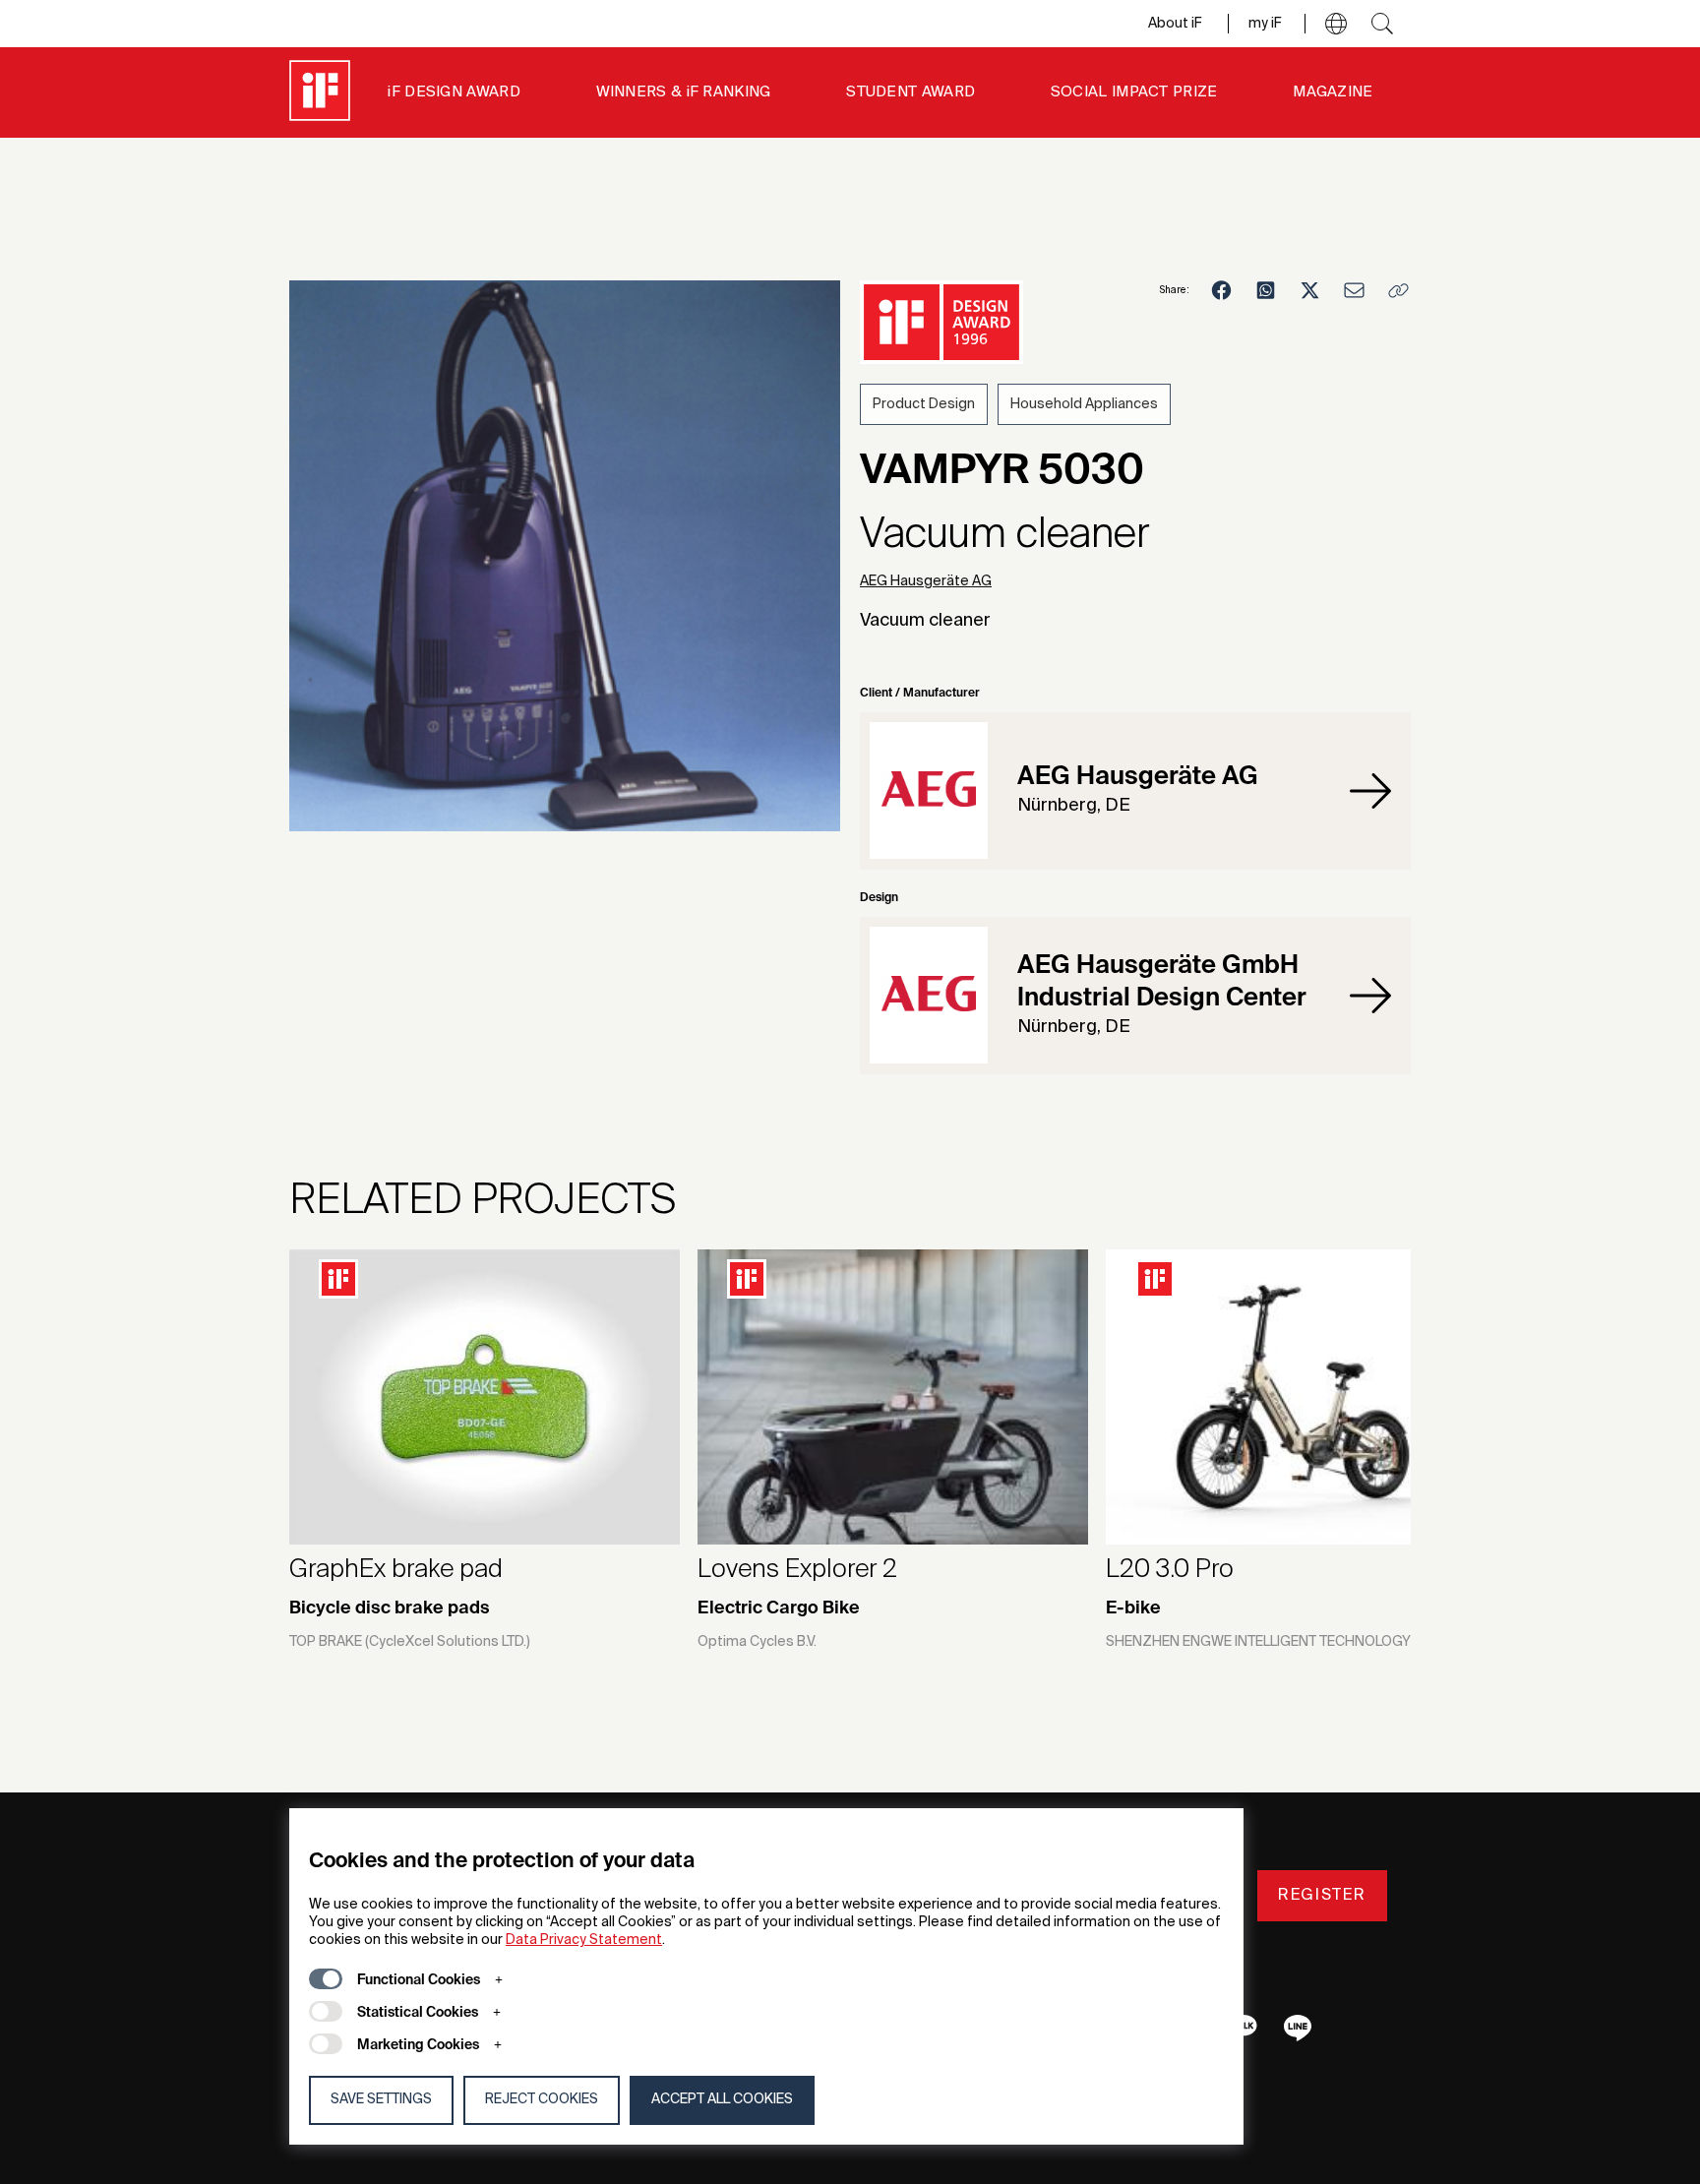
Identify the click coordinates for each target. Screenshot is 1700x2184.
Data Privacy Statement (584, 1940)
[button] (1336, 24)
